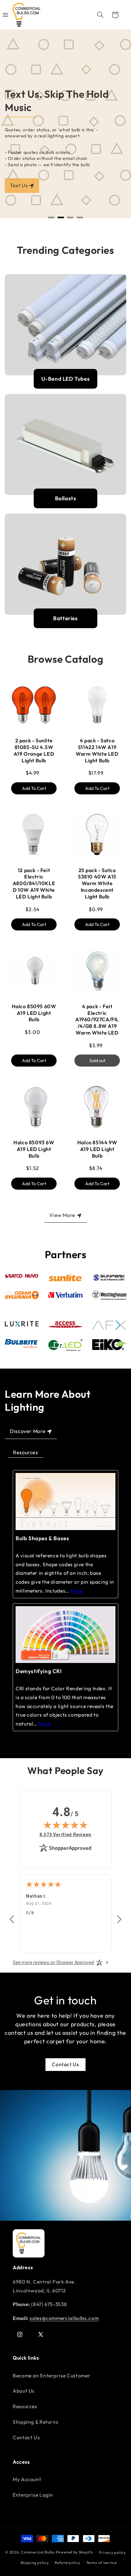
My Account (27, 2479)
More (77, 1591)
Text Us (19, 185)
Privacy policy (112, 2552)
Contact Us (65, 2064)
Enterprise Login (33, 2495)
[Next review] (119, 1920)
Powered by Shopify (75, 2552)
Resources (26, 1452)
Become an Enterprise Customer (52, 2376)
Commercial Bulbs (38, 2552)
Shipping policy (35, 2563)
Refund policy (68, 2563)
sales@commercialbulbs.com (64, 2318)
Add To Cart (34, 788)
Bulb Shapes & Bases (42, 1538)
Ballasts (66, 498)
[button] (100, 15)
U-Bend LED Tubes (66, 379)
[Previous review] (12, 1920)
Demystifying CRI (39, 1671)
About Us (24, 2391)
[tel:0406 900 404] (31, 2304)
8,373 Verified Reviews (65, 1834)
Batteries (65, 618)
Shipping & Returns (35, 2422)
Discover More (28, 1431)
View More (62, 1215)
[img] (65, 1825)
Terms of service (101, 2563)
